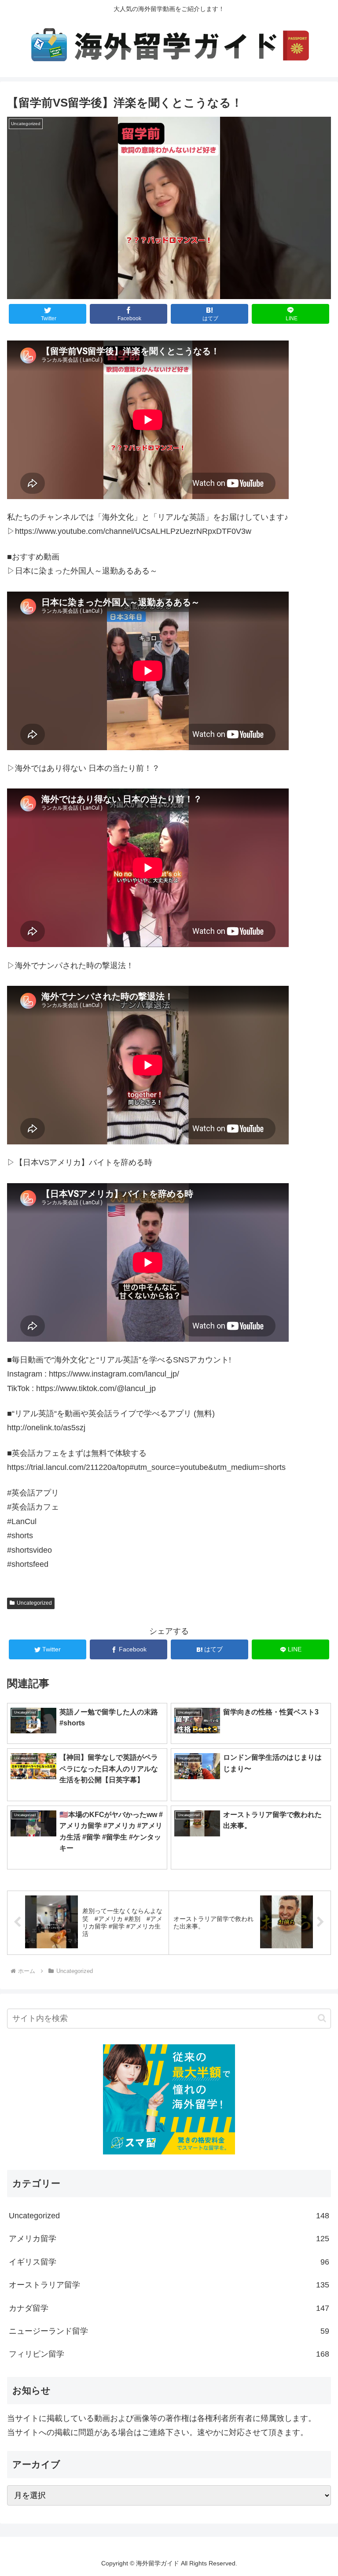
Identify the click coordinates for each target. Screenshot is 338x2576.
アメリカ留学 (169, 2239)
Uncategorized (34, 1603)
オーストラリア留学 (169, 2285)
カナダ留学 (169, 2308)
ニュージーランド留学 (169, 2331)
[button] (322, 2018)
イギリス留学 (169, 2262)
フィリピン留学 (169, 2354)
